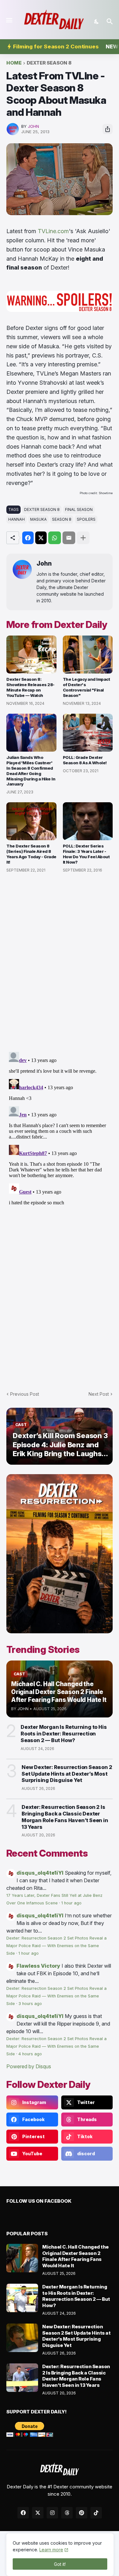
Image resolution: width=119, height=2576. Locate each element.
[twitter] (38, 2513)
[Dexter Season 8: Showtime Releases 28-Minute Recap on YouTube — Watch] (31, 655)
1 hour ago (71, 1903)
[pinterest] (82, 2513)
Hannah (17, 519)
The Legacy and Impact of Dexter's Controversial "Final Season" (86, 687)
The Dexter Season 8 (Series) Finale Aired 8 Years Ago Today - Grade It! (31, 854)
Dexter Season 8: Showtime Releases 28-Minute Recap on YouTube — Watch (30, 687)
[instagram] (52, 2513)
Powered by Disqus (29, 2066)
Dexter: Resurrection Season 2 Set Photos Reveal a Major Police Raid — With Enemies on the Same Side (56, 1946)
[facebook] (23, 2513)
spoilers (86, 519)
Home (14, 63)
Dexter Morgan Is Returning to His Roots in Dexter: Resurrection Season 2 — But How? (64, 1734)
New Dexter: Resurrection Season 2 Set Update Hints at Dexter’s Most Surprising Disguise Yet (67, 1774)
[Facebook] (28, 538)
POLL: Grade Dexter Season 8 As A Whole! (85, 760)
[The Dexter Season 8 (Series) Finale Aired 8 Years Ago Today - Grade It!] (31, 821)
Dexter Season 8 (49, 63)
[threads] (67, 2513)
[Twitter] (41, 538)
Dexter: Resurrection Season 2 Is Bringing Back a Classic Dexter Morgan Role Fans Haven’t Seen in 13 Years (65, 1817)
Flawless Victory (38, 1966)
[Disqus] (60, 1128)
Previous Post (25, 1394)
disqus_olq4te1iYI (40, 1873)
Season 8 (62, 519)
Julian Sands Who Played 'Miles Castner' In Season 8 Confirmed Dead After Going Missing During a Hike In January (31, 771)
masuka (38, 519)
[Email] (69, 538)
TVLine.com (53, 231)
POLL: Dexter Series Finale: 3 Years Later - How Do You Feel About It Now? (86, 854)
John (44, 564)
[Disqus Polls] (60, 963)
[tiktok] (96, 2513)
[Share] (108, 129)
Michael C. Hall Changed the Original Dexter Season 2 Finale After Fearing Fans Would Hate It (76, 2256)
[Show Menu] (9, 20)
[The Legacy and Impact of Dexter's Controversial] (88, 655)
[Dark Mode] (97, 22)
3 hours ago (30, 2004)
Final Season (79, 509)
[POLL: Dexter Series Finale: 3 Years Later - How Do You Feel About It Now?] (88, 821)
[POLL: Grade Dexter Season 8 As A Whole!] (88, 733)
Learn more (51, 2550)
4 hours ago (30, 2054)
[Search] (111, 22)
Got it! (60, 2564)
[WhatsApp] (55, 538)
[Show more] (83, 538)
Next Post (99, 1394)
